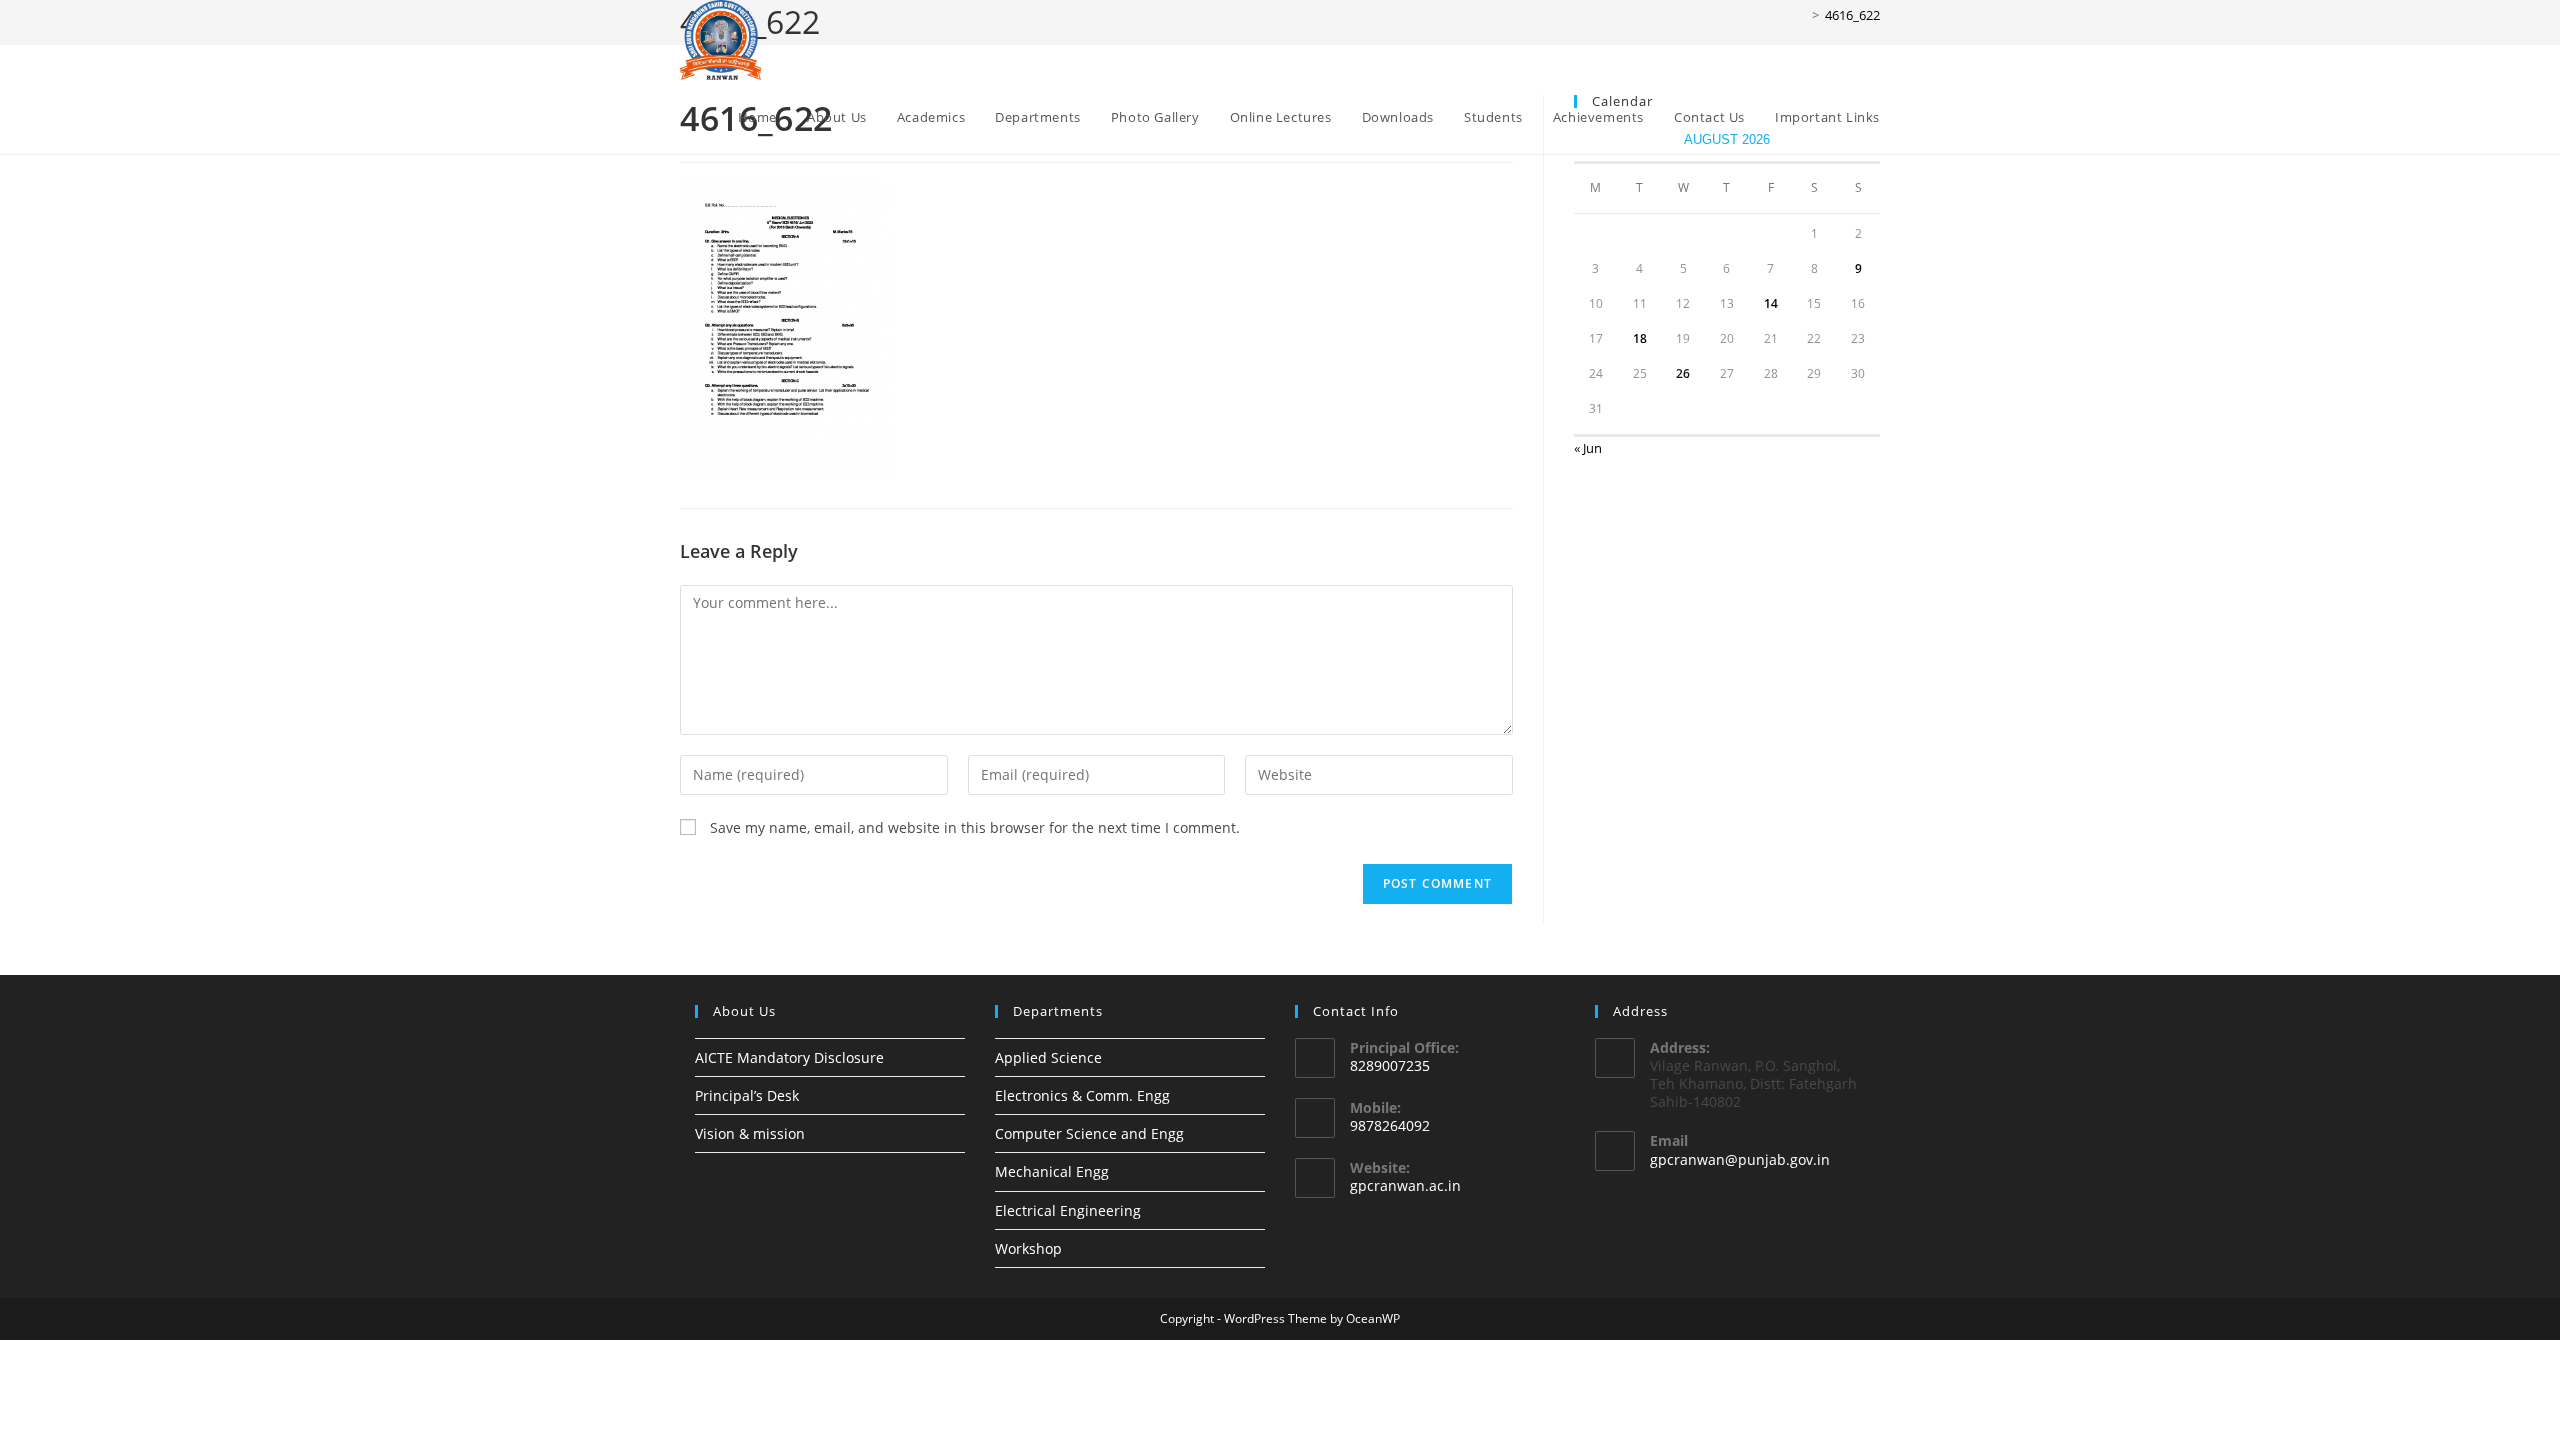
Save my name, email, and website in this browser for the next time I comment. (975, 827)
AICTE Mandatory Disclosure (789, 1057)
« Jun (1588, 448)
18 (1640, 338)
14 (1771, 303)
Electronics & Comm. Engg (1082, 1095)
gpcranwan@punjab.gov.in (1740, 1159)
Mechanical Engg (1052, 1171)
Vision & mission (750, 1133)
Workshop (1028, 1248)
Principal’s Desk (747, 1095)
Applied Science (1048, 1057)
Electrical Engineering (1068, 1210)
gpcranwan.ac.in (1405, 1185)
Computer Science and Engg (1089, 1133)
